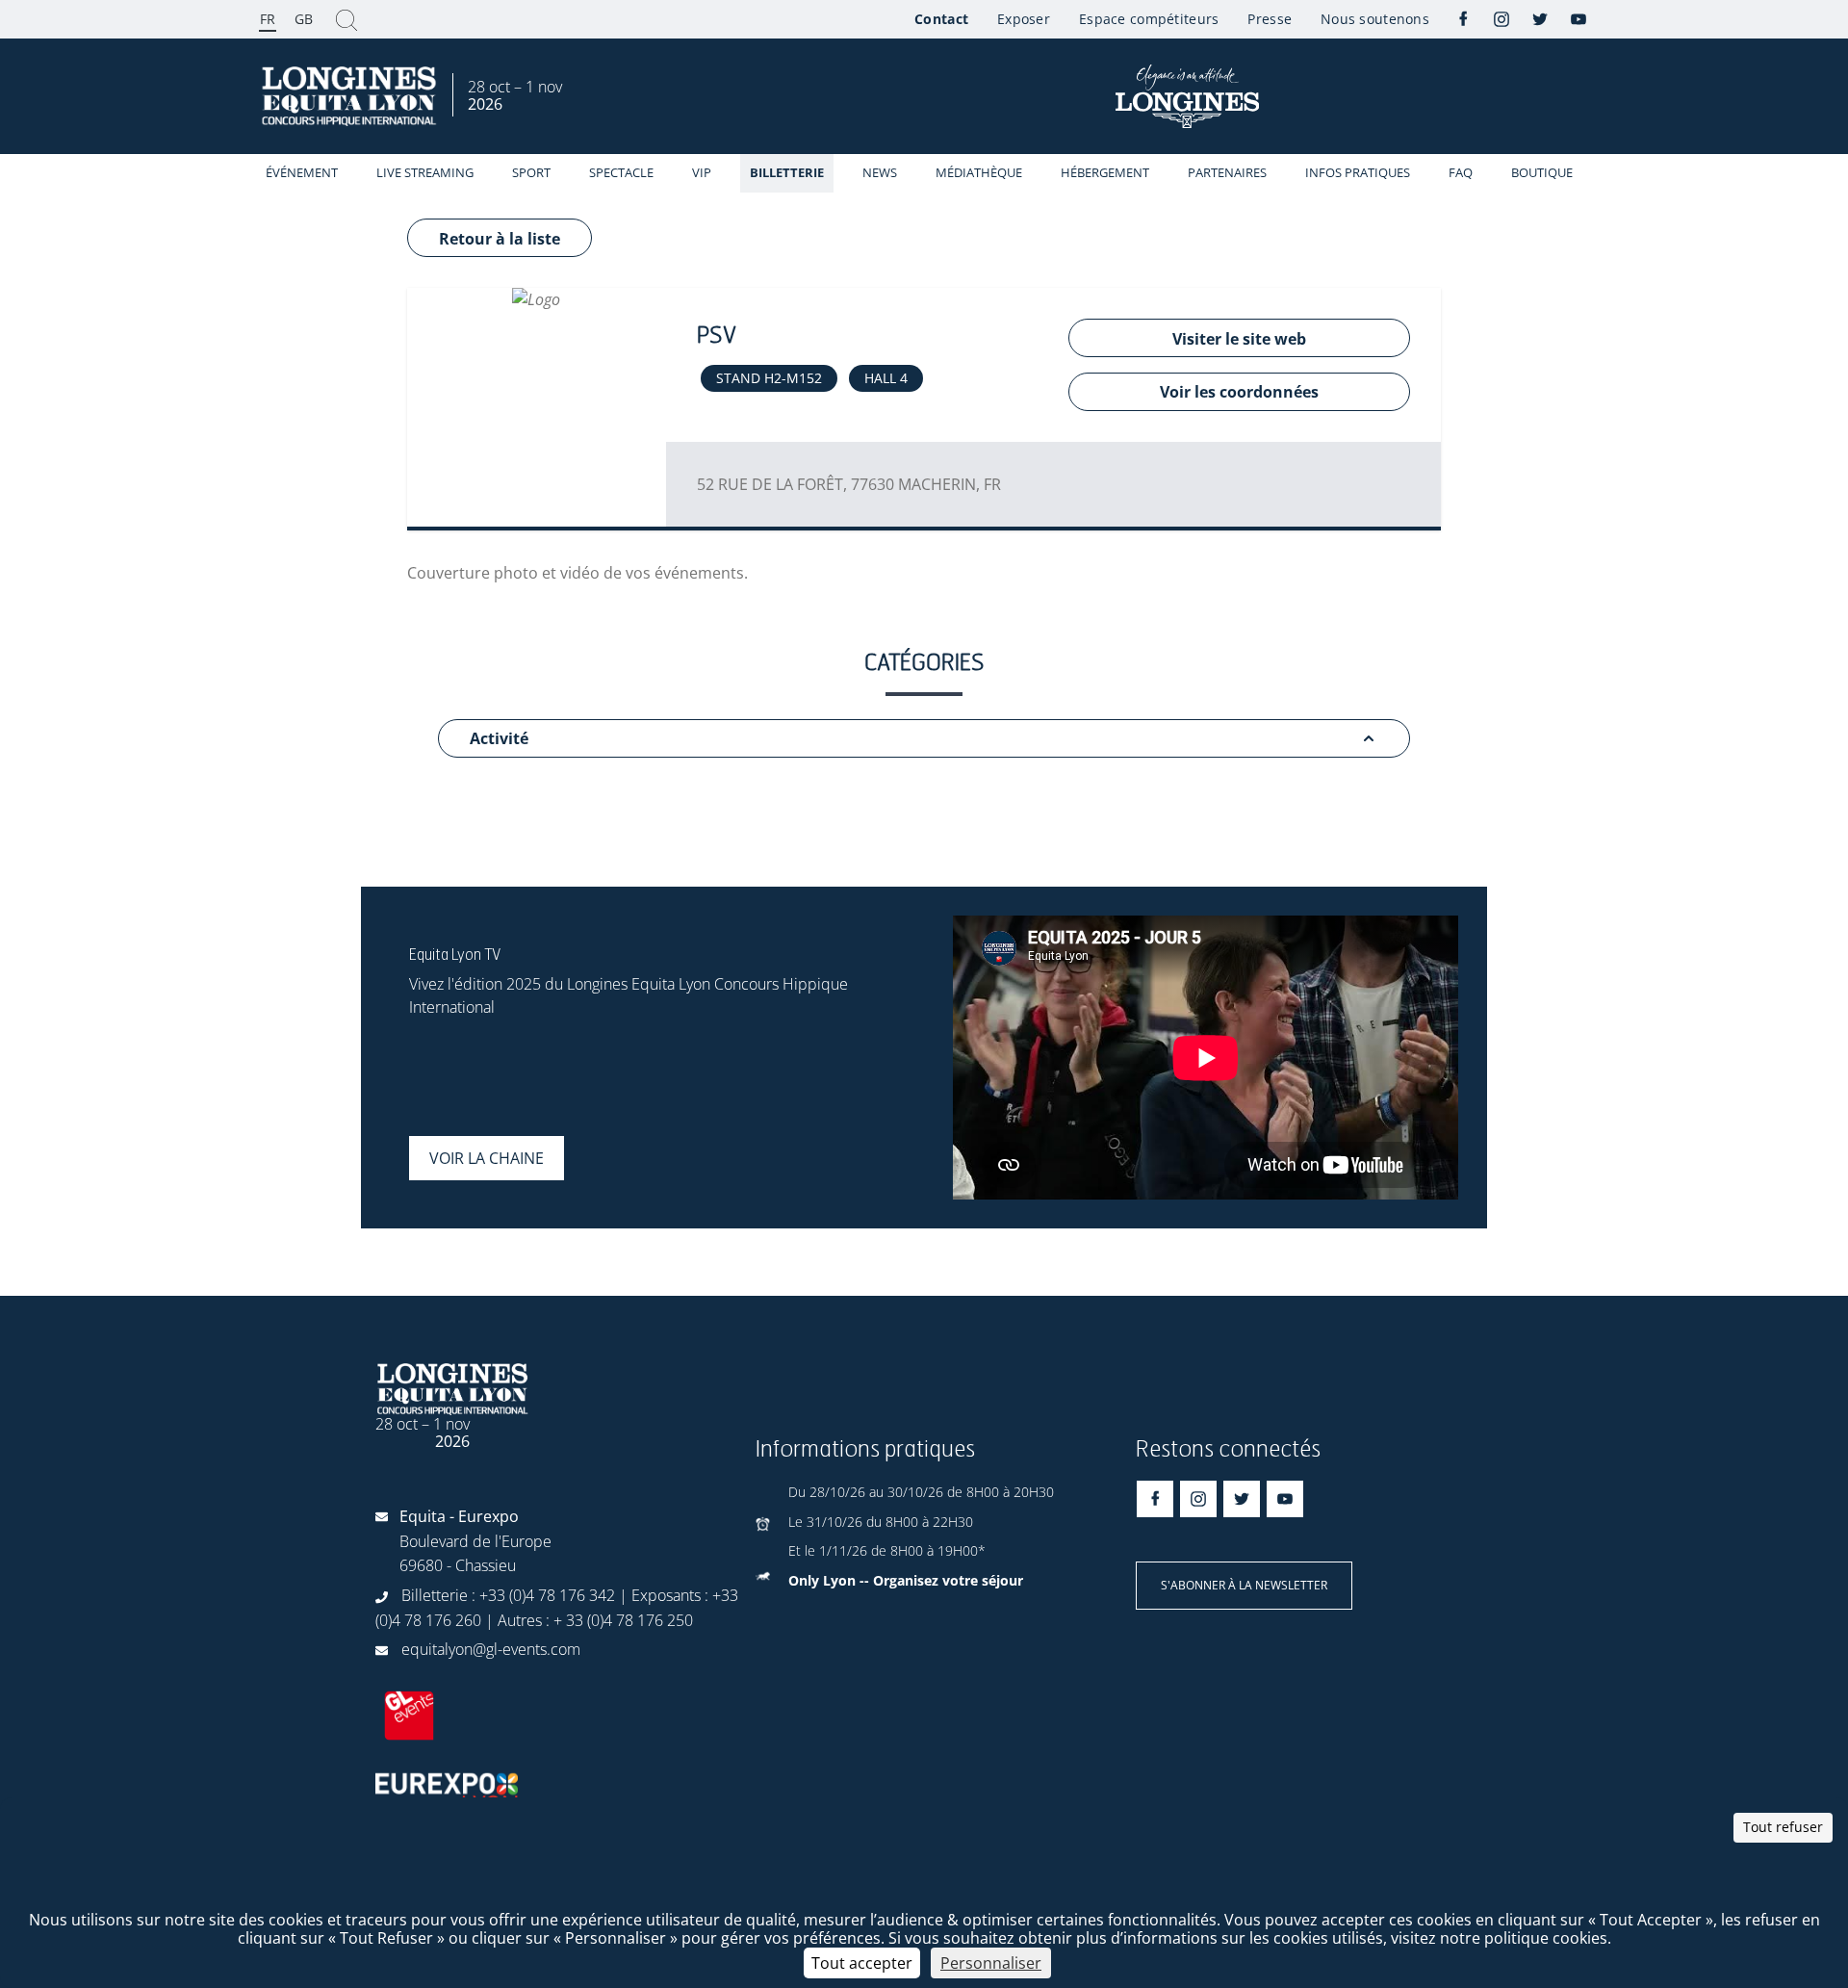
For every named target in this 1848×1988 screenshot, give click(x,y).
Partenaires (1227, 172)
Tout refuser (1783, 1827)
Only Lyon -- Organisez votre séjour (906, 1580)
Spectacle (621, 172)
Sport (531, 172)
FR (268, 19)
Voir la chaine (487, 1158)
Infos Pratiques (1358, 172)
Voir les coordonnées (1239, 392)
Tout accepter (862, 1963)
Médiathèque (979, 172)
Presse (1270, 19)
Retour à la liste (500, 239)
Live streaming (425, 172)
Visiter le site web (1239, 339)
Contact (941, 19)
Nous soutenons (1375, 19)
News (880, 172)
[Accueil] (351, 97)
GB (304, 19)
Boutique (1542, 172)
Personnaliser (991, 1963)
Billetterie (787, 172)
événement (302, 172)
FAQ (1461, 172)
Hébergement (1105, 172)
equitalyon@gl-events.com (491, 1649)
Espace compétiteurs (1149, 19)
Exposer (1024, 19)
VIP (702, 172)
